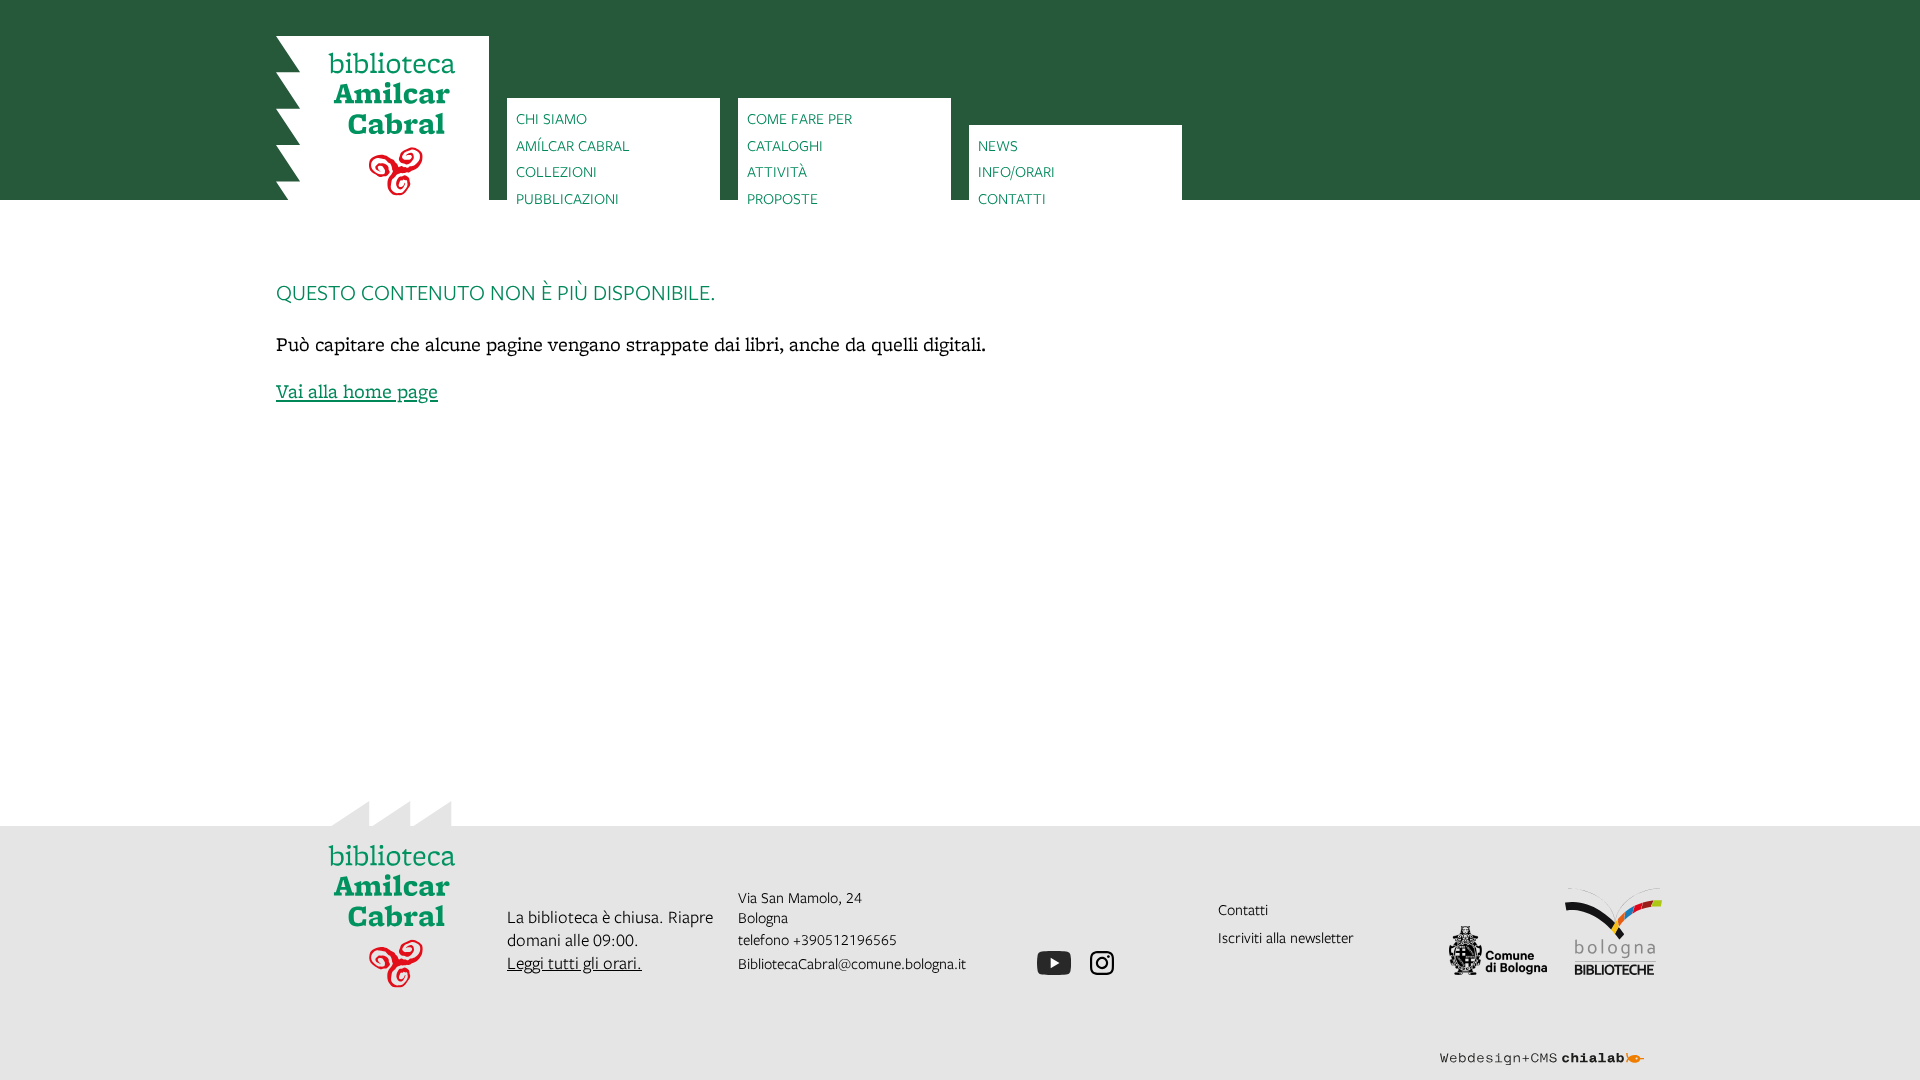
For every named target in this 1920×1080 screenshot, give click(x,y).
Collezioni (556, 171)
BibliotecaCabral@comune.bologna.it (852, 963)
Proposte (782, 198)
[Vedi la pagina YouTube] (1054, 963)
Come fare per (799, 118)
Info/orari (1016, 171)
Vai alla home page (357, 391)
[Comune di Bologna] (1498, 950)
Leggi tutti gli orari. (574, 962)
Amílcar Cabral (573, 145)
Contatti (1012, 198)
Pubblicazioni (567, 198)
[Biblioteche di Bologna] (1614, 931)
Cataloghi (785, 145)
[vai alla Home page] (382, 127)
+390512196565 (845, 939)
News (998, 145)
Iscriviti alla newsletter (1286, 937)
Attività (777, 171)
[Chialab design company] (1542, 1041)
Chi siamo (551, 118)
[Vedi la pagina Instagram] (1102, 963)
